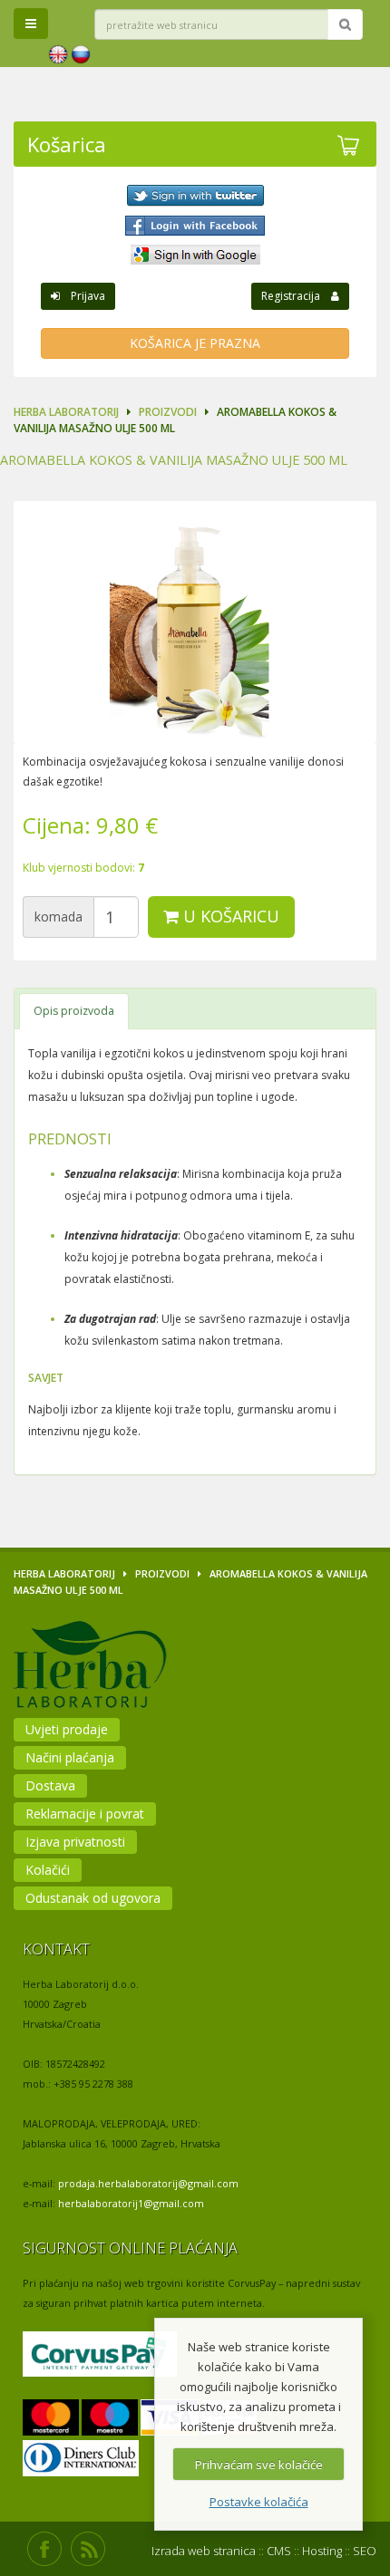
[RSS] (88, 2549)
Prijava (83, 296)
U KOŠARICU (229, 916)
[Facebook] (195, 226)
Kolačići (48, 1870)
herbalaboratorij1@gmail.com (131, 2203)
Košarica (67, 144)
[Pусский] (81, 55)
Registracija (296, 296)
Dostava (50, 1785)
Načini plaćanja (70, 1757)
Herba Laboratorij (66, 412)
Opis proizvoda (74, 1011)
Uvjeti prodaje (67, 1729)
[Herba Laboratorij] (139, 1668)
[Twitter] (195, 196)
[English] (58, 55)
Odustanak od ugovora (93, 1898)
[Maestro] (110, 2419)
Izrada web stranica (204, 2551)
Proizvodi (168, 412)
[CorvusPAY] (100, 2355)
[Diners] (81, 2460)
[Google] (195, 255)
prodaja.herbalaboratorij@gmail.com (148, 2183)
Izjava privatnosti (75, 1842)
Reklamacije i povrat (85, 1814)
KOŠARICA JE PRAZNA (195, 343)
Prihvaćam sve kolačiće (259, 2465)
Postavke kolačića (259, 2502)
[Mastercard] (51, 2419)
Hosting (322, 2551)
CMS (279, 2551)
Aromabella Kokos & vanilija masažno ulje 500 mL (174, 460)
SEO (365, 2551)
